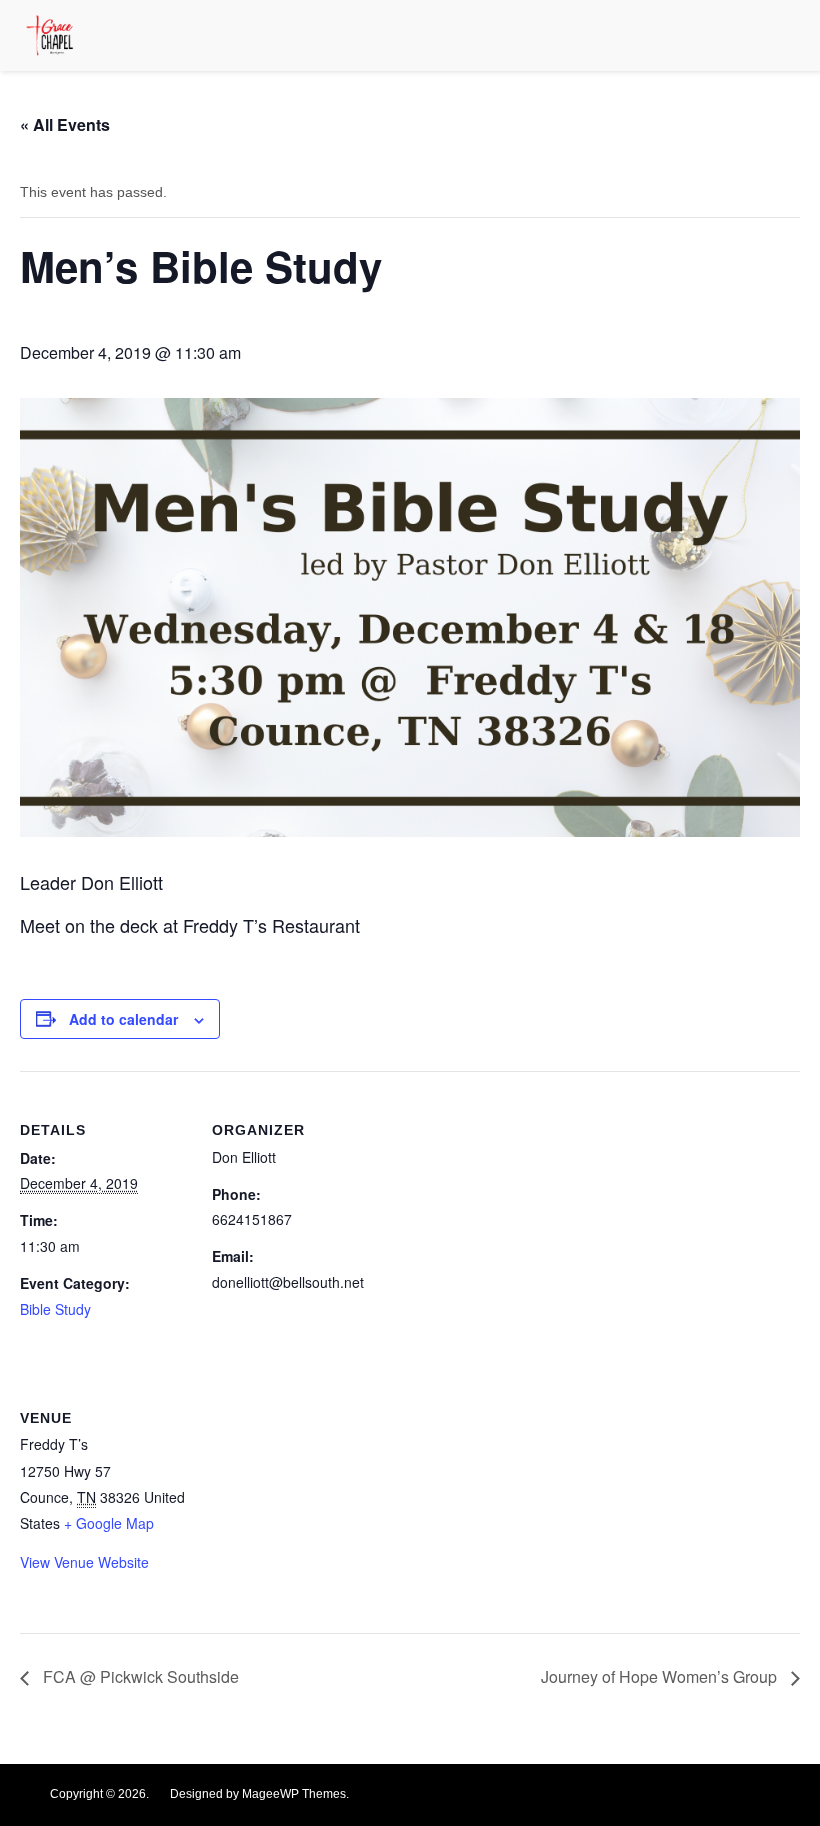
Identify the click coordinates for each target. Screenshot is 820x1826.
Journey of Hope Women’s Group (661, 1676)
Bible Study (55, 1309)
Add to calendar (123, 1019)
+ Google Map (109, 1523)
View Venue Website (84, 1562)
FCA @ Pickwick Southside (139, 1676)
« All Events (65, 124)
